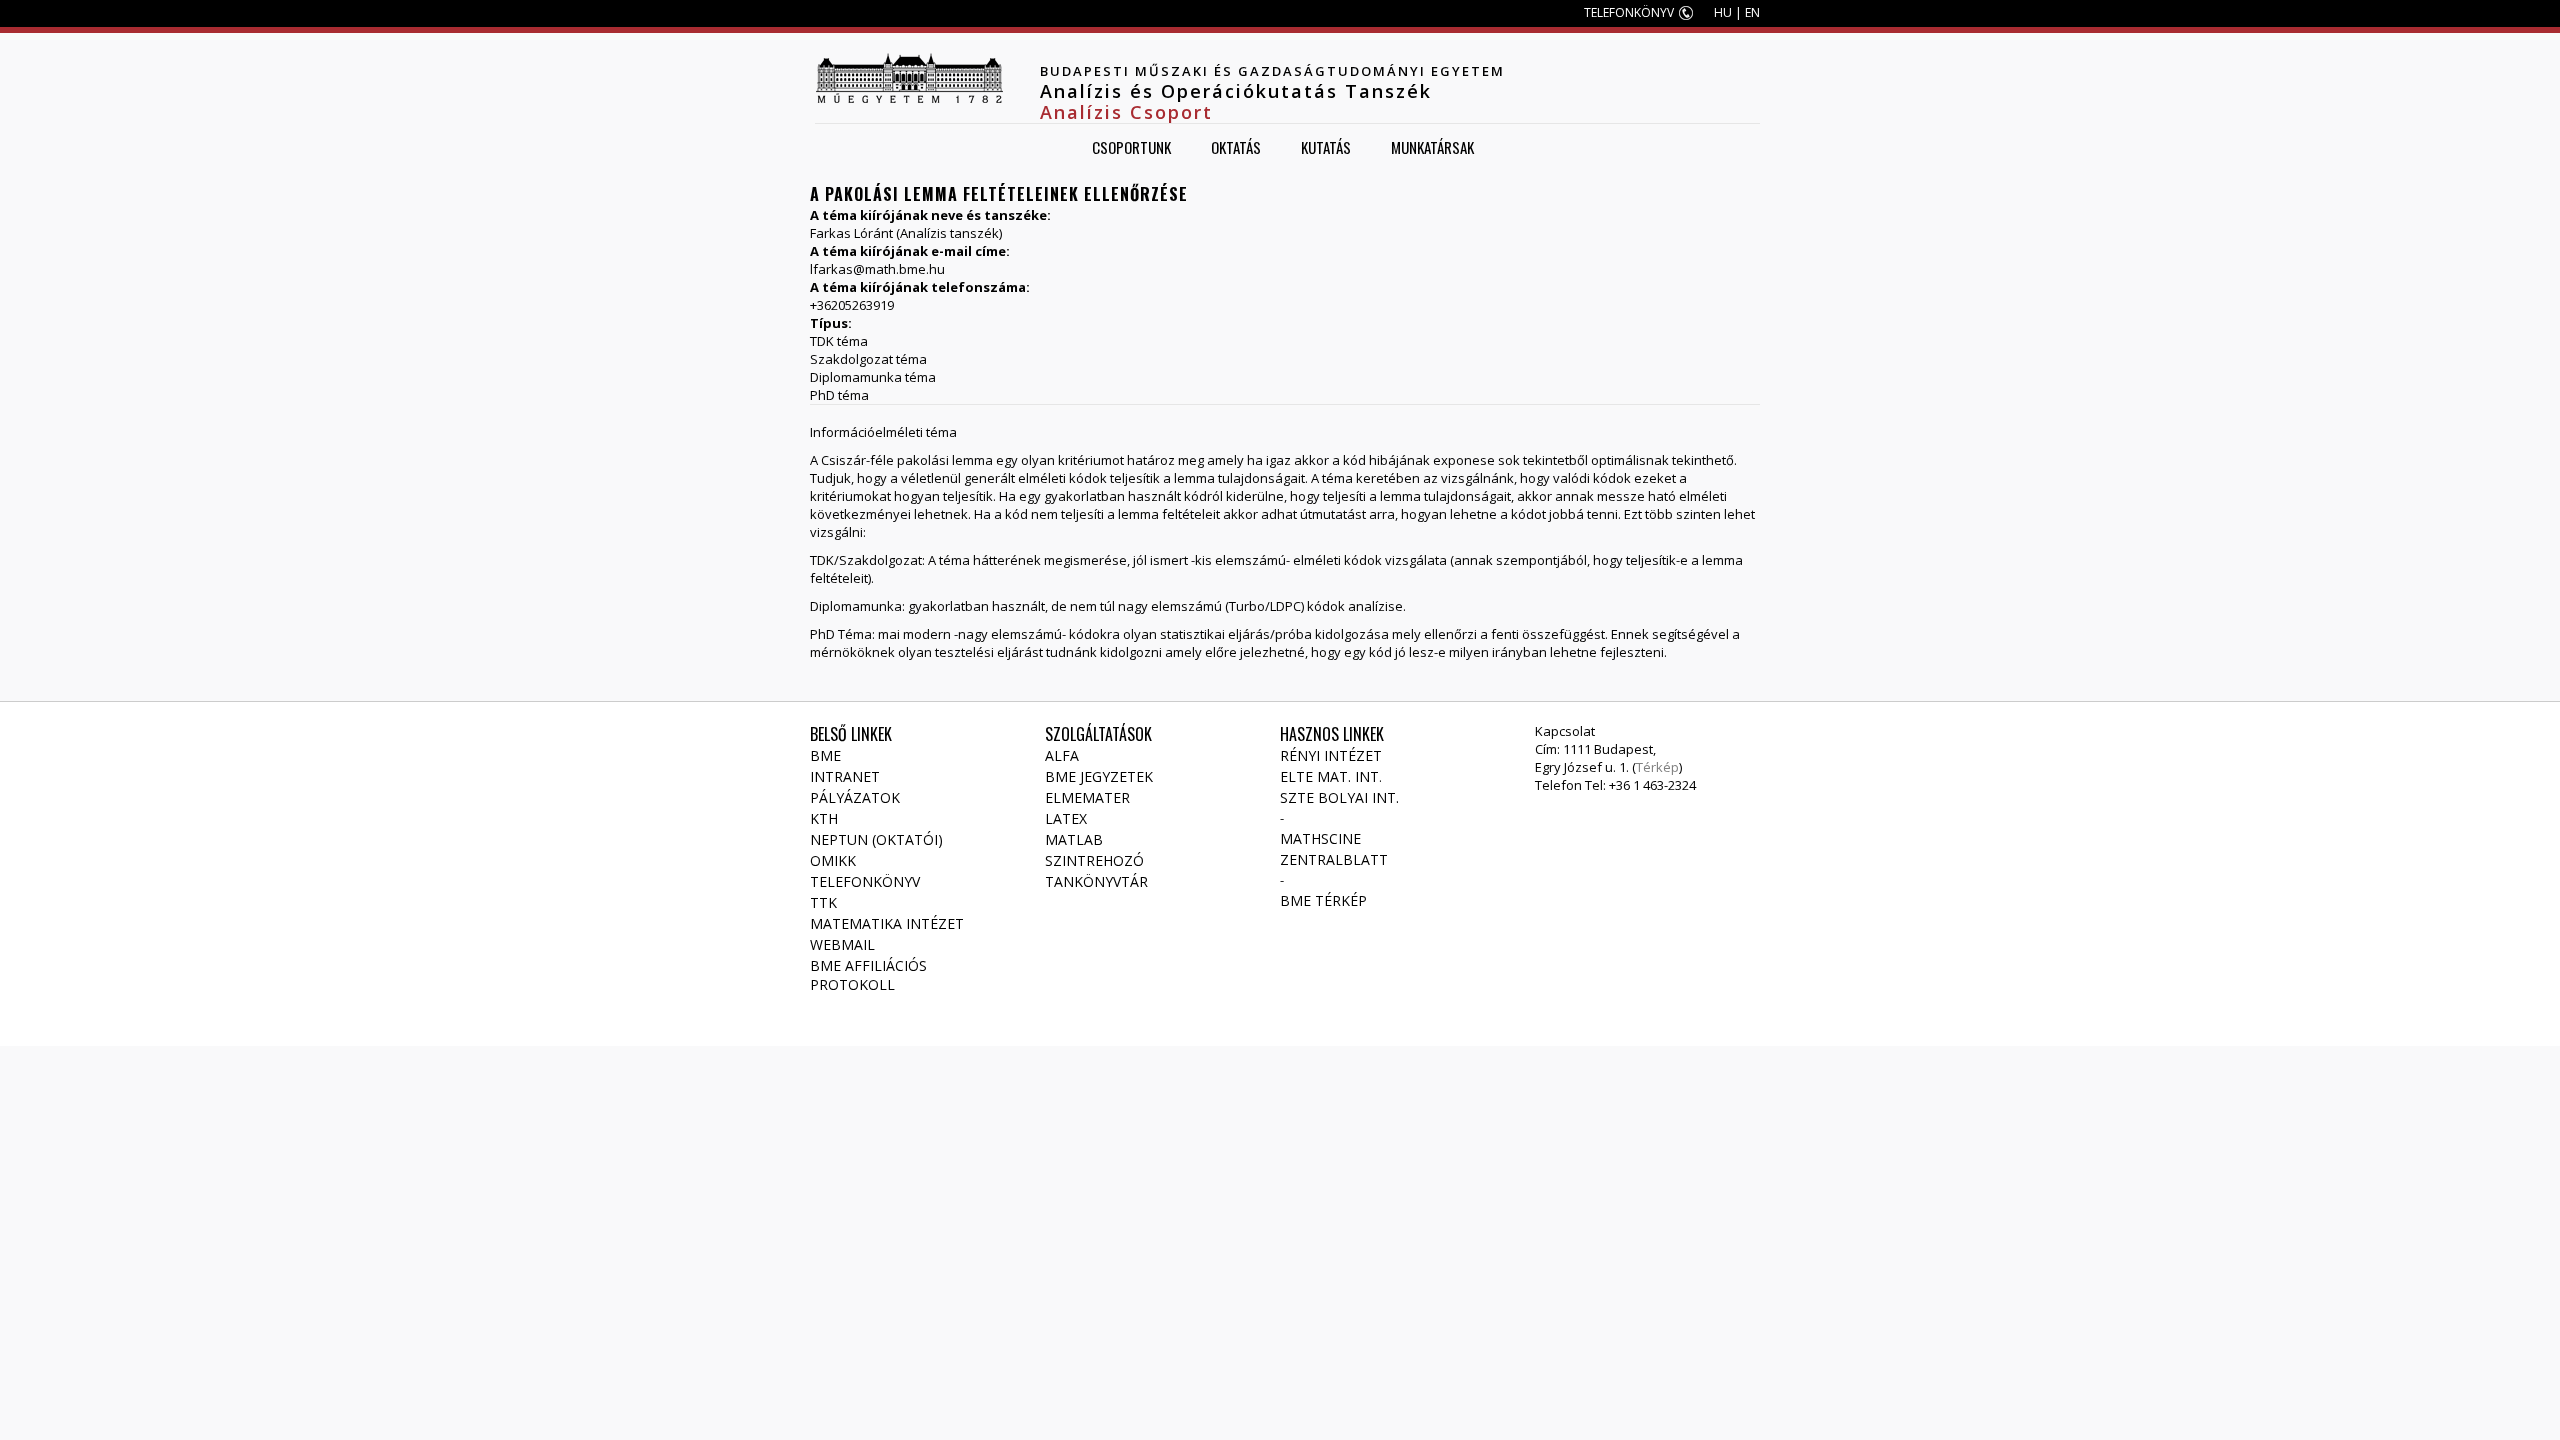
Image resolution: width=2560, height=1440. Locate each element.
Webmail (842, 944)
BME (825, 755)
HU (1723, 12)
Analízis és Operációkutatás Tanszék (1236, 91)
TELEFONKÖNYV (1629, 12)
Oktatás (1236, 147)
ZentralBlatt (1334, 859)
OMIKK (833, 860)
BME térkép (1323, 900)
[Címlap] (909, 78)
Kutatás (1326, 147)
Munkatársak (1432, 147)
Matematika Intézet (887, 923)
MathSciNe (1320, 838)
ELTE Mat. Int (1329, 776)
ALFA (1062, 755)
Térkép (1657, 767)
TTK (823, 902)
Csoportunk (1131, 147)
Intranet (845, 776)
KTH (824, 818)
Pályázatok (855, 797)
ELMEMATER (1087, 797)
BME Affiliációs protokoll (868, 975)
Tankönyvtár (1096, 881)
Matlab (1074, 839)
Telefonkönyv (865, 881)
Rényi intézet (1331, 755)
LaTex (1066, 818)
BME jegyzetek (1099, 776)
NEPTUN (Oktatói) (876, 839)
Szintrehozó (1094, 860)
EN (1752, 12)
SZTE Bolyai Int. (1339, 797)
